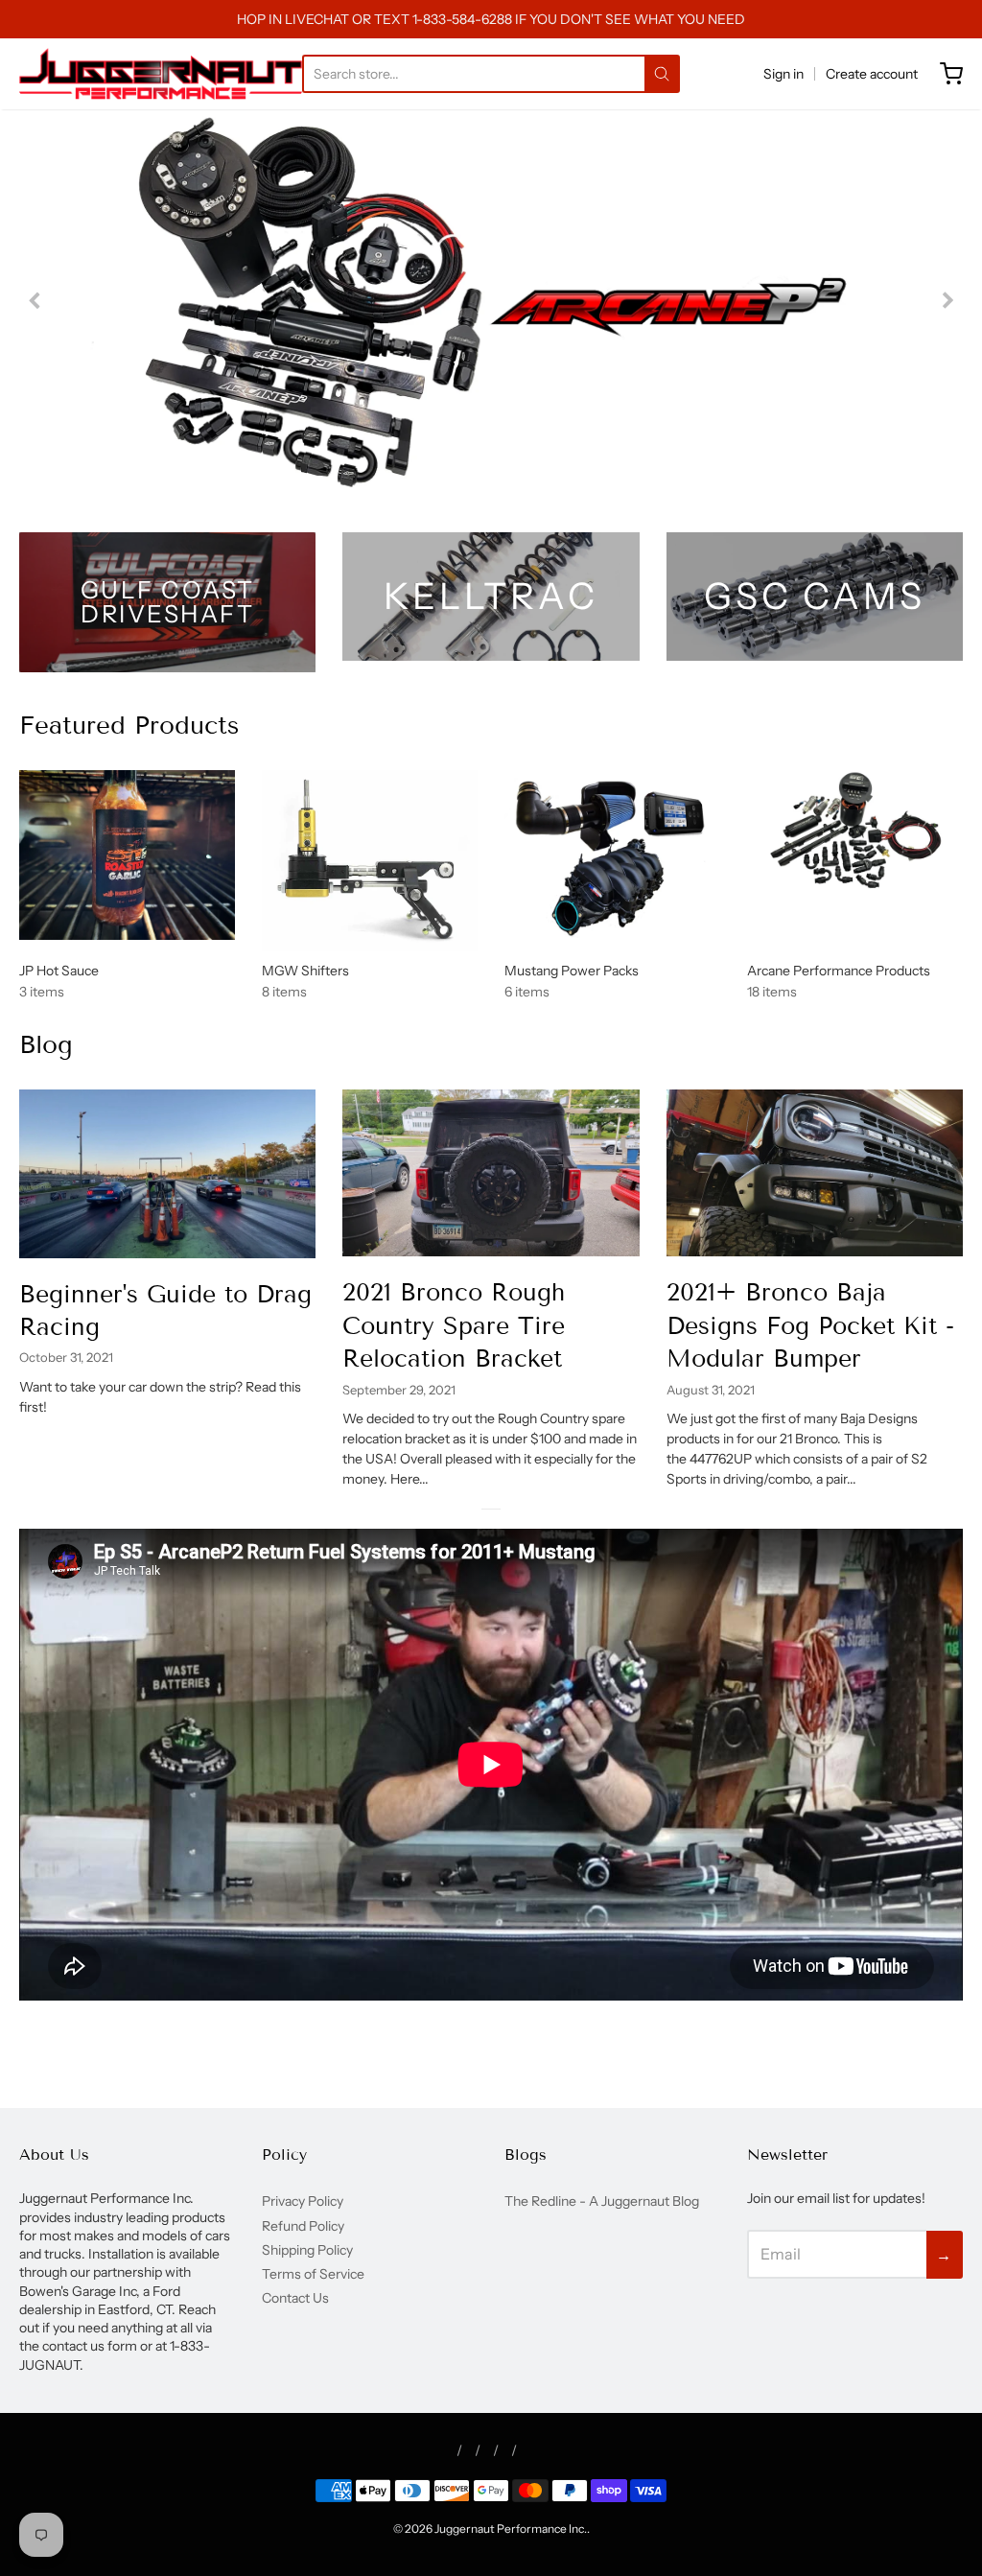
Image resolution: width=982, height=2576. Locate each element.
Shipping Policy (307, 2250)
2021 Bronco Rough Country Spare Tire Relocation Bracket (454, 1326)
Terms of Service (313, 2274)
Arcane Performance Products (839, 971)
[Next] (947, 301)
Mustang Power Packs (572, 971)
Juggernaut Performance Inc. (511, 2529)
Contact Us (295, 2298)
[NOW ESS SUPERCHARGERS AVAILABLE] (491, 301)
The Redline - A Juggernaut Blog (602, 2201)
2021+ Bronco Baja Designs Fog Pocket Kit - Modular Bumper (810, 1326)
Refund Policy (303, 2226)
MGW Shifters (305, 971)
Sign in (783, 74)
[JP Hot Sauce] (127, 855)
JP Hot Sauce (59, 971)
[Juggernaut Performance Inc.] (161, 74)
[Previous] (35, 301)
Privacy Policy (303, 2201)
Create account (872, 74)
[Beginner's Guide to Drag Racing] (167, 1173)
